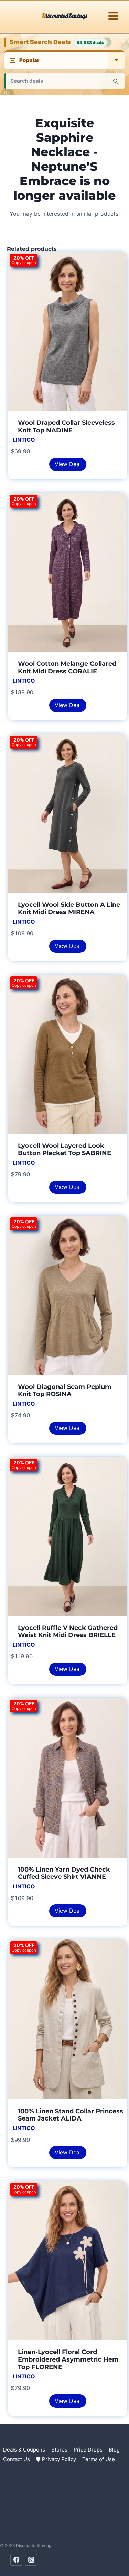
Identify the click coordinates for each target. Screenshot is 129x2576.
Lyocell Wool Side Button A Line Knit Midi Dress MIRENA (69, 909)
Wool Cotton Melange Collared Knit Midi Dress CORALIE (67, 668)
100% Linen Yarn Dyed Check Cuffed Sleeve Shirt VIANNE (64, 1873)
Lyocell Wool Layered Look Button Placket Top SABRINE (64, 1150)
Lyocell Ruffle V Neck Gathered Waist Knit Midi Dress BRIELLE (68, 1632)
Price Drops (88, 2450)
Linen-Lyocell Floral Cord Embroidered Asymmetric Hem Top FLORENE (68, 2359)
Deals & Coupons (24, 2450)
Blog (114, 2450)
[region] (64, 2517)
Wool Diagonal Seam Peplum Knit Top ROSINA (65, 1391)
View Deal (68, 464)
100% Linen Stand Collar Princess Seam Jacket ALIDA (71, 2115)
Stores (59, 2450)
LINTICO (24, 440)
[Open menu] (113, 16)
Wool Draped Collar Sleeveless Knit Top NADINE (66, 427)
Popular (29, 60)
